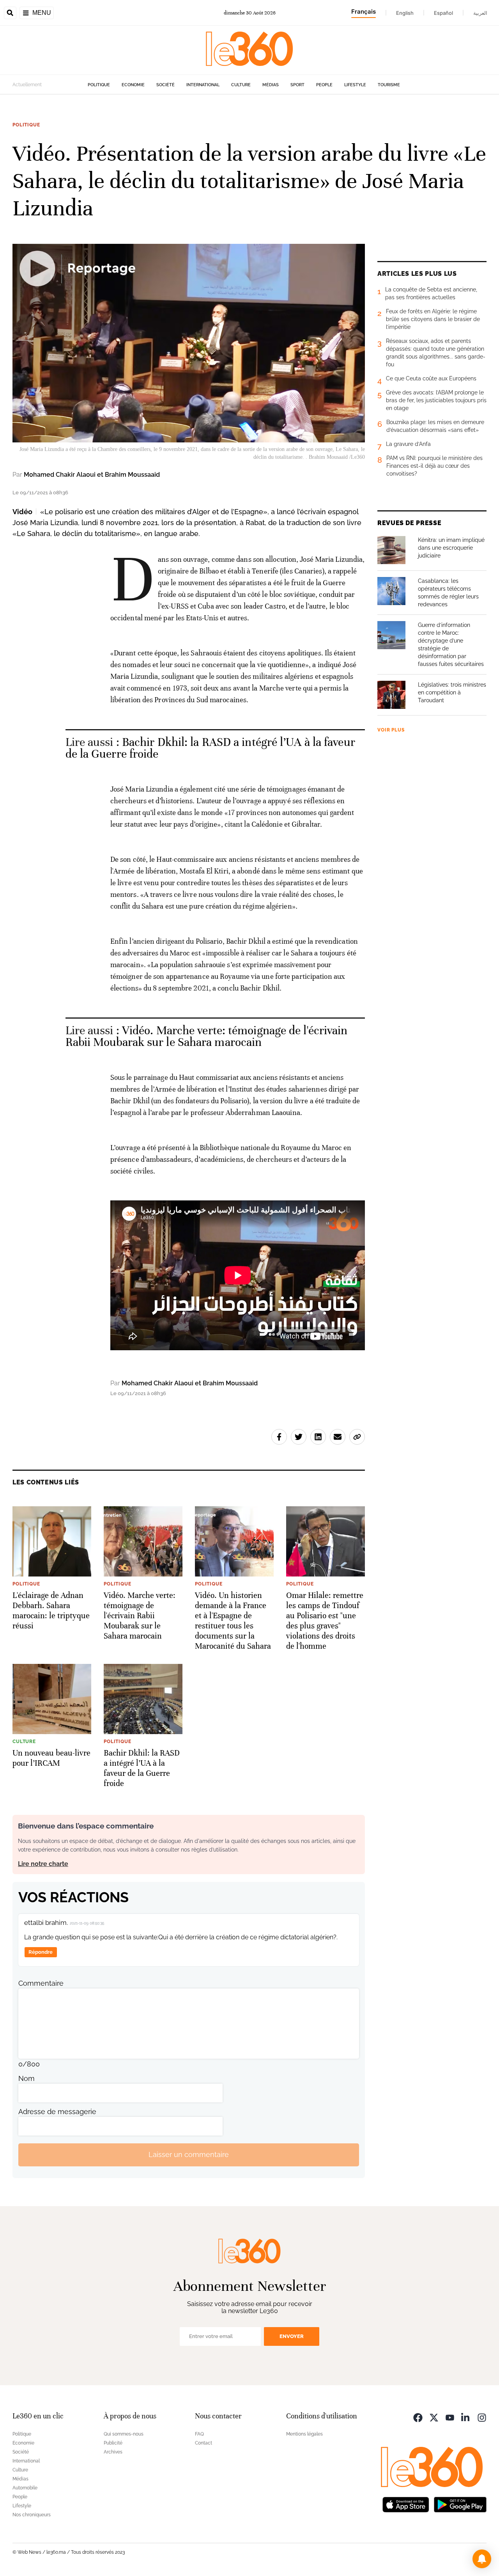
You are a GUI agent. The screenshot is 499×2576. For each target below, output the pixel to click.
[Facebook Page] (418, 2417)
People (324, 85)
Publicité (113, 2443)
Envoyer (292, 2336)
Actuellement (27, 85)
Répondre (41, 1952)
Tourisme (389, 85)
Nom (27, 2078)
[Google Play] (460, 2504)
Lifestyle (355, 85)
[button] (482, 2559)
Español (443, 13)
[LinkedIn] (466, 2417)
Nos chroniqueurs (32, 2515)
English (405, 13)
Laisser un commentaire (189, 2154)
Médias (271, 85)
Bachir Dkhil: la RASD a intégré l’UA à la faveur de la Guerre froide (210, 748)
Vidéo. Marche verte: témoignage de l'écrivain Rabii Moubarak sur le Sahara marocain (207, 1036)
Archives (113, 2452)
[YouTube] (450, 2417)
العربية (480, 13)
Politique (99, 85)
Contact (203, 2443)
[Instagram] (482, 2417)
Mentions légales (304, 2434)
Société (165, 85)
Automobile (25, 2488)
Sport (297, 85)
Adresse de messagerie (57, 2112)
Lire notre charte (43, 1864)
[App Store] (406, 2504)
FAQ (199, 2434)
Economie (133, 85)
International (203, 85)
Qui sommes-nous (124, 2434)
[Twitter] (434, 2417)
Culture (241, 85)
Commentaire (41, 1983)
